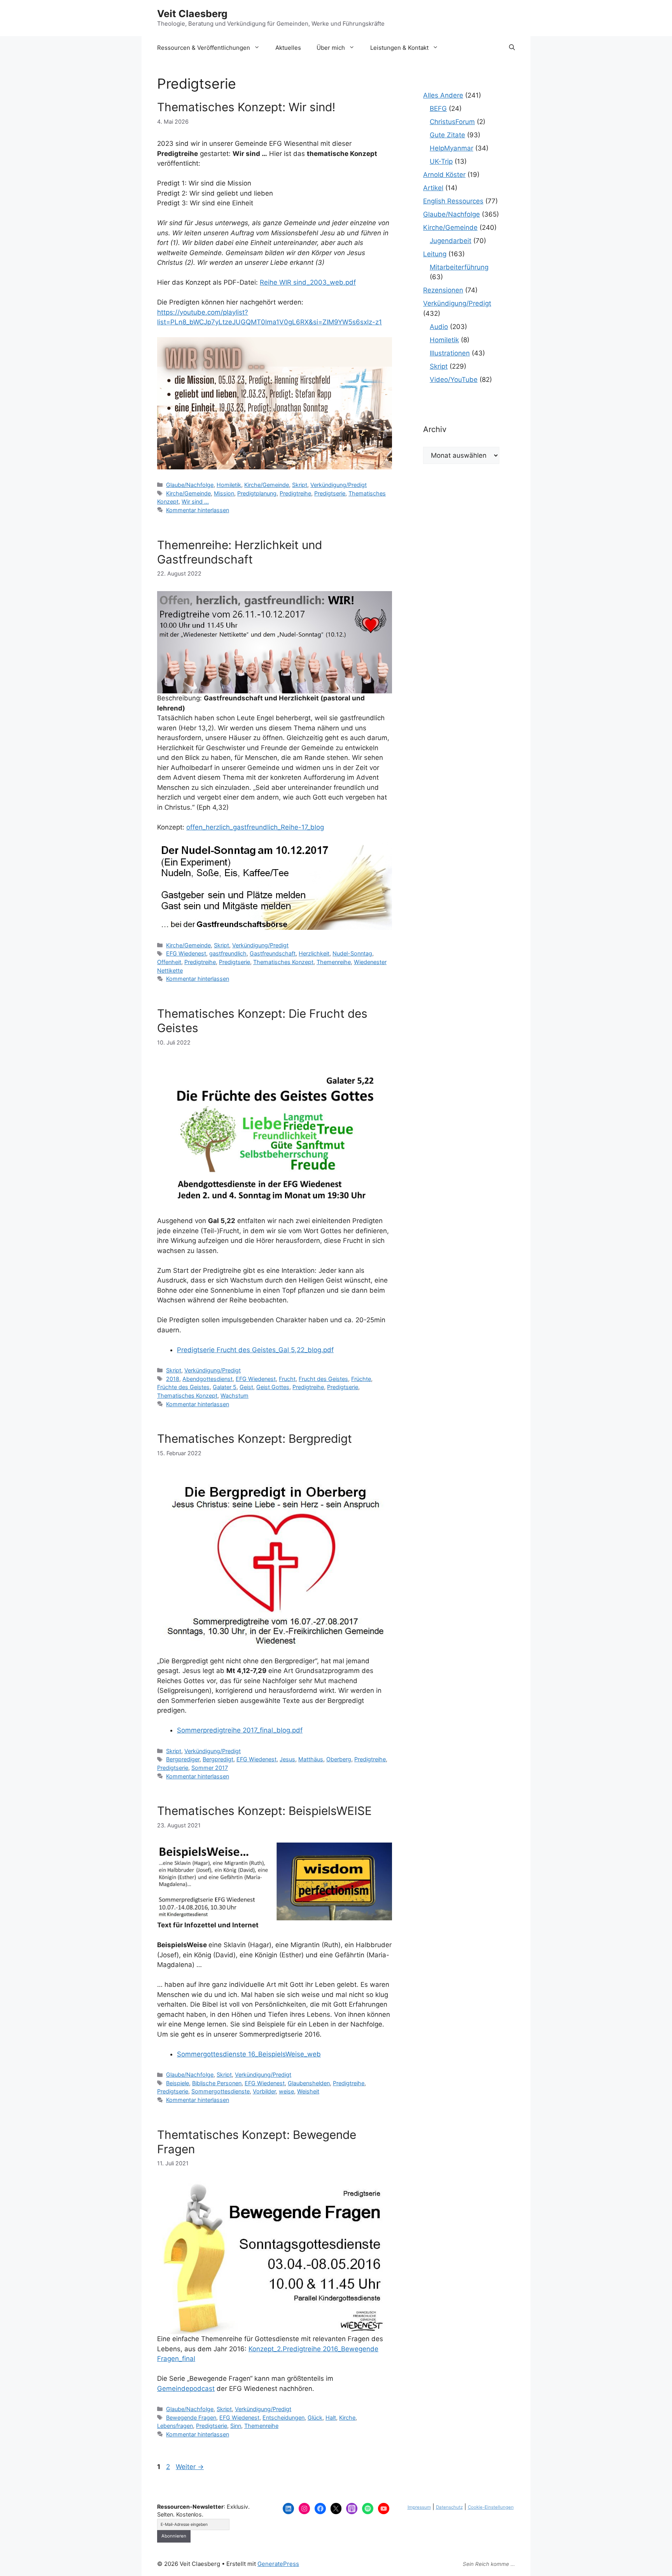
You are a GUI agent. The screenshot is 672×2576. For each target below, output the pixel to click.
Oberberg (339, 1759)
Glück (315, 2418)
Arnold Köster (444, 175)
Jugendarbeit (451, 241)
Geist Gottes (273, 1387)
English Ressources (453, 201)
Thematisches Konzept (283, 962)
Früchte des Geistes (183, 1387)
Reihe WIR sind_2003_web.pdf (308, 282)
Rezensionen (443, 290)
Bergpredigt (218, 1759)
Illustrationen (450, 353)
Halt (331, 2418)
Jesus (287, 1759)
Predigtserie (330, 493)
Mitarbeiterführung (459, 267)
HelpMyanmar (451, 148)
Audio (439, 327)
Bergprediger (183, 1759)
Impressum (419, 2507)
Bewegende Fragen (191, 2418)
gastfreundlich (228, 953)
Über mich (331, 48)
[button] (512, 48)
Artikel (433, 188)
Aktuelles (288, 48)
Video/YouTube (454, 380)
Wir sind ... (195, 501)
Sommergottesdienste (220, 2091)
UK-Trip (441, 161)
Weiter (190, 2467)
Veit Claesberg (192, 14)
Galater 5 (225, 1387)
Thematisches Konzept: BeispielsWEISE (264, 1811)
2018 (173, 1379)
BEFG (438, 108)
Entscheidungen (283, 2418)
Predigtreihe (295, 493)
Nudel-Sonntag (352, 953)
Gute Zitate (447, 135)
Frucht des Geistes (323, 1379)
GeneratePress (278, 2564)
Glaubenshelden (309, 2083)
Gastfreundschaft (273, 953)
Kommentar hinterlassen (198, 510)
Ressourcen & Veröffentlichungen (204, 48)
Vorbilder (264, 2091)
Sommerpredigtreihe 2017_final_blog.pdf (240, 1730)
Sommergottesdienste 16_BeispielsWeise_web (249, 2054)
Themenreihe (334, 962)
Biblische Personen (217, 2083)
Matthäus (311, 1759)
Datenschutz (449, 2507)
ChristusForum (452, 122)
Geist (246, 1387)
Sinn (236, 2426)
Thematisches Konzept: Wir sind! (246, 107)
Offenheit (169, 962)
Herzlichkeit (314, 953)
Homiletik (229, 485)
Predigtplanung (257, 493)
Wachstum (234, 1396)
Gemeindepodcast (186, 2389)
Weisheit (308, 2091)
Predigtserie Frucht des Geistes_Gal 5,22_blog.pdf (255, 1350)
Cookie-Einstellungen (491, 2507)
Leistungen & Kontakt (399, 48)
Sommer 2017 (210, 1768)
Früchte (361, 1379)
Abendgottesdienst (207, 1379)
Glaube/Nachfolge (190, 485)
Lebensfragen (175, 2426)
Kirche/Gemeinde (267, 485)
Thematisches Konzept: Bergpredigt (255, 1438)
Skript (300, 485)
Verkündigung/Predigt (339, 485)
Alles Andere (443, 95)
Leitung (435, 254)
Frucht (287, 1379)
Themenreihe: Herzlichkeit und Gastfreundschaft (240, 552)
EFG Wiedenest (186, 953)
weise (286, 2091)
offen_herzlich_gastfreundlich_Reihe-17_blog (255, 827)
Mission (224, 493)
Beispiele (178, 2083)
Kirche (347, 2418)
